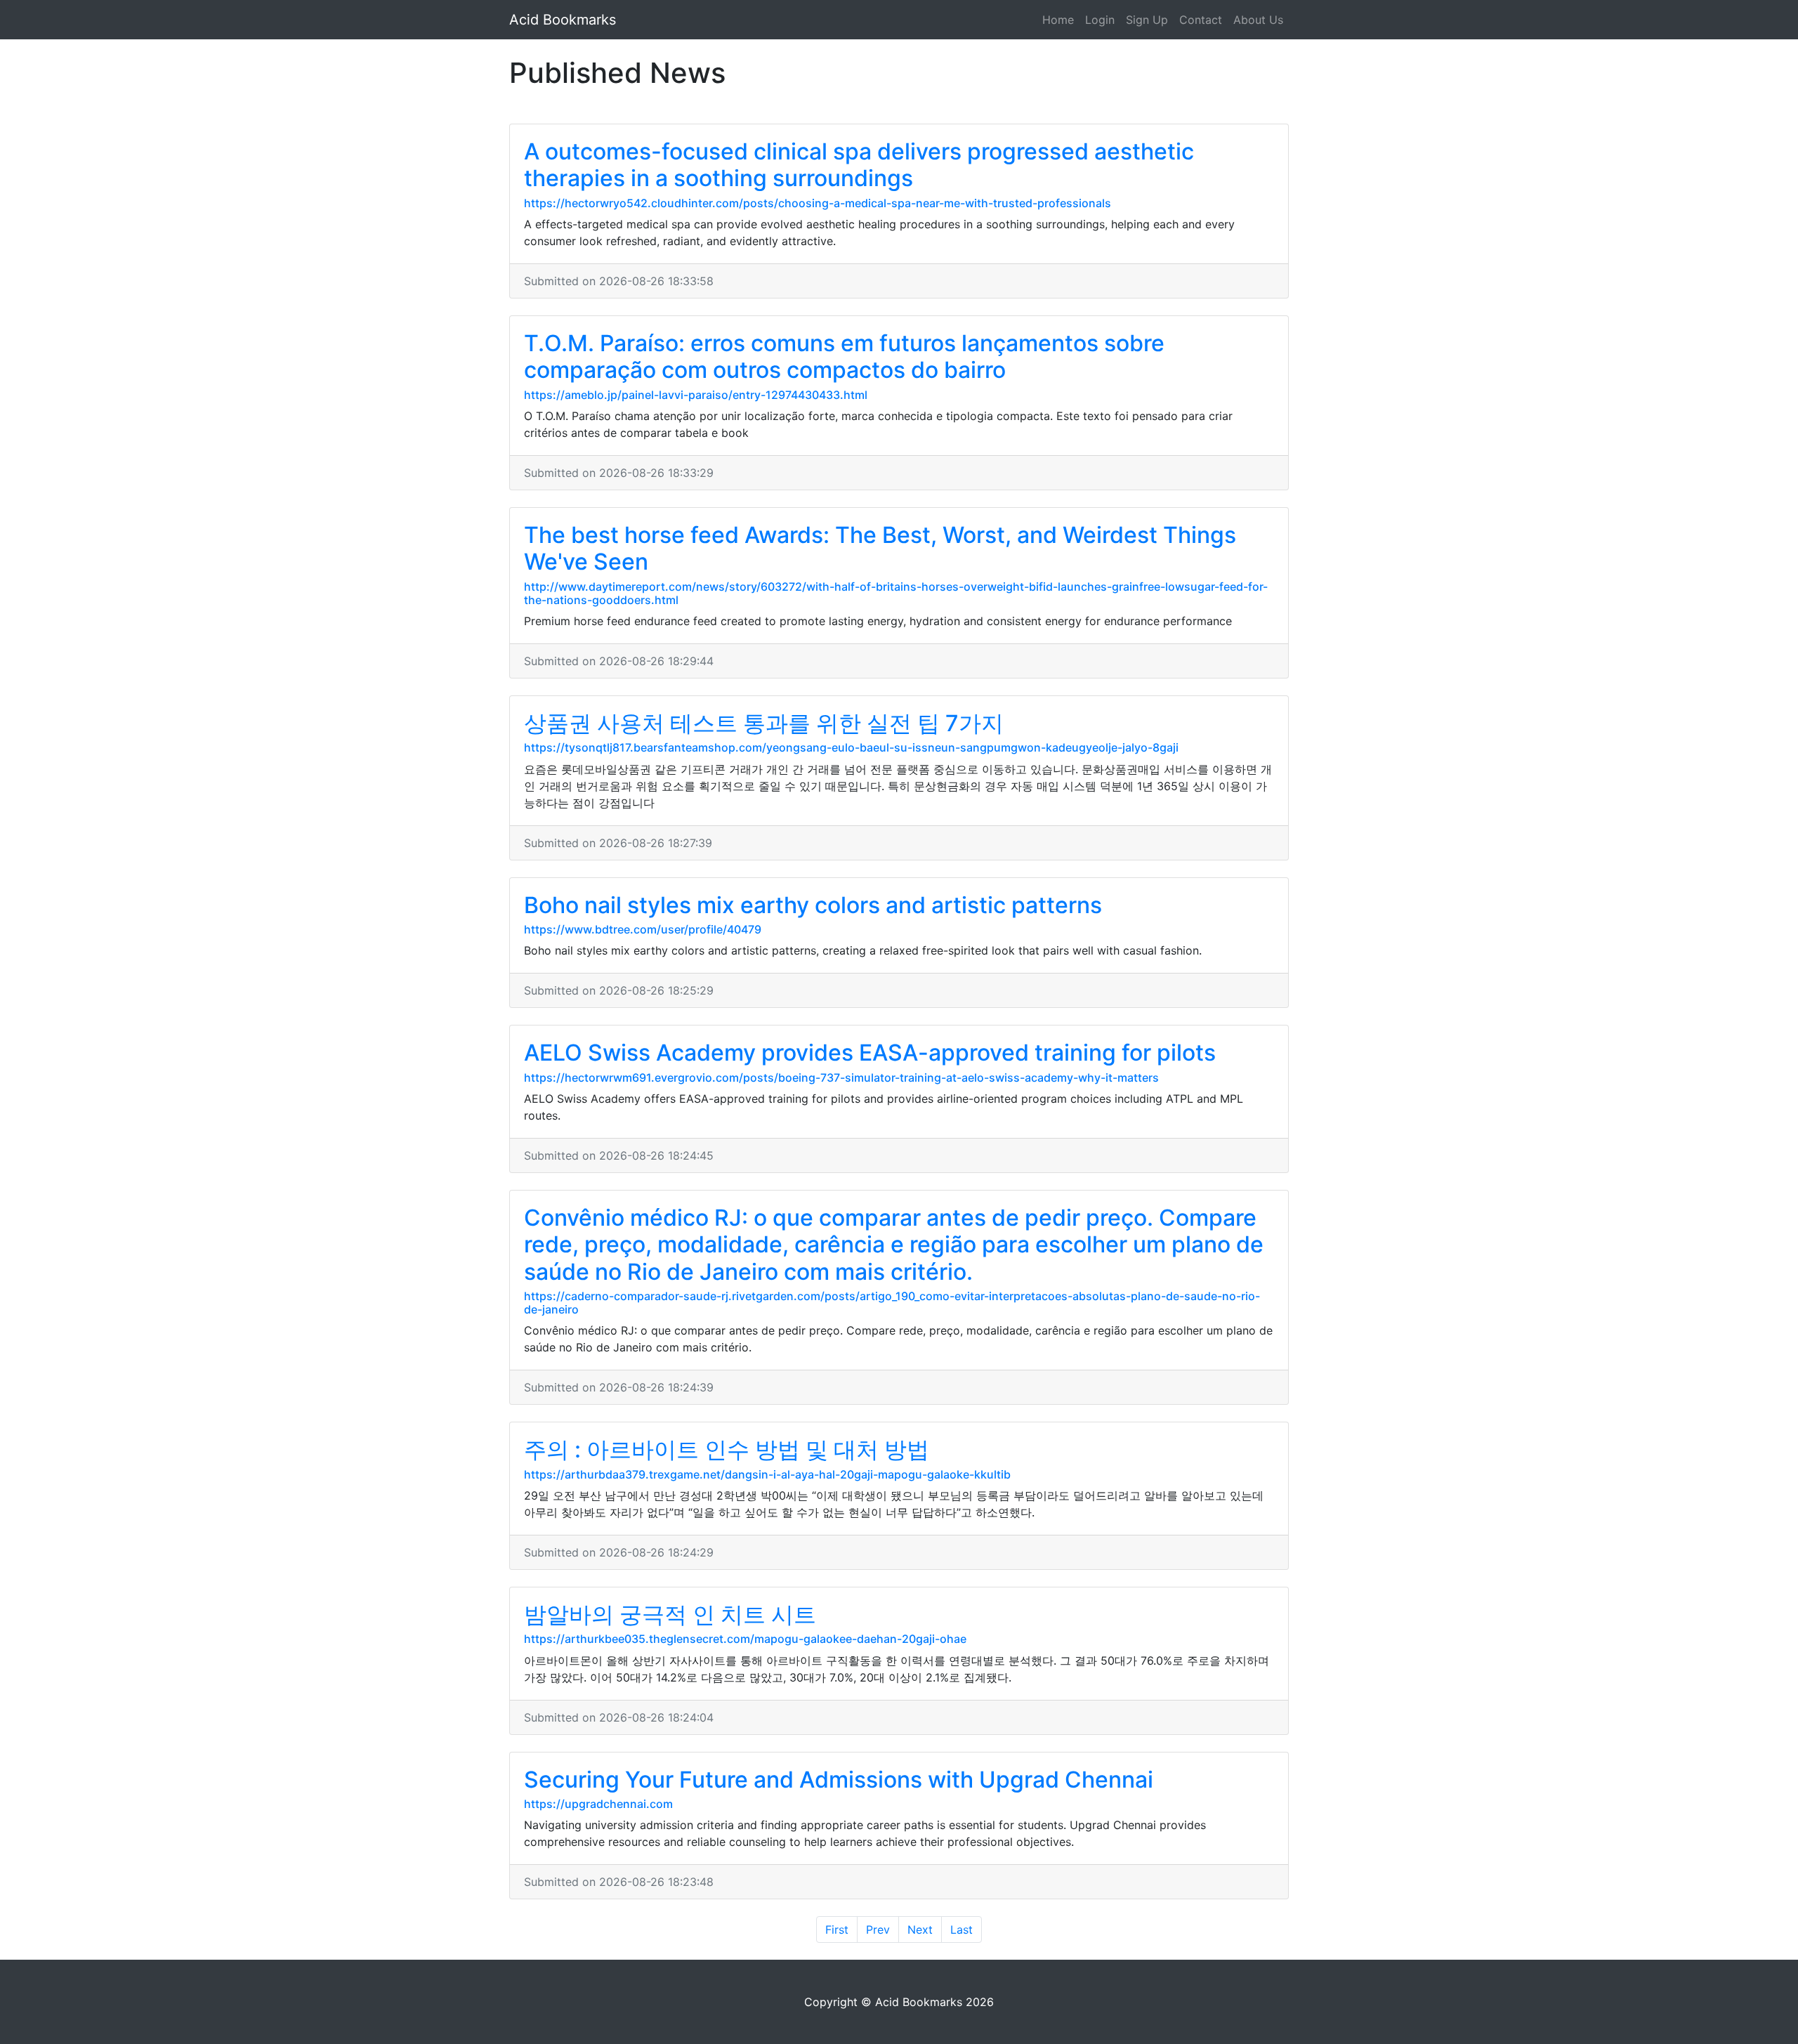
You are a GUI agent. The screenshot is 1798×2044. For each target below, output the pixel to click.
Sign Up (1147, 20)
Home (1058, 20)
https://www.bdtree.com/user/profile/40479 (643, 929)
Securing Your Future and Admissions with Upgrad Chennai (839, 1780)
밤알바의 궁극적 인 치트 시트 (670, 1614)
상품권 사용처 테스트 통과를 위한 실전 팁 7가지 (764, 723)
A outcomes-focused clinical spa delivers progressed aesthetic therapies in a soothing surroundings (859, 165)
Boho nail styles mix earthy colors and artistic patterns (813, 905)
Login (1100, 20)
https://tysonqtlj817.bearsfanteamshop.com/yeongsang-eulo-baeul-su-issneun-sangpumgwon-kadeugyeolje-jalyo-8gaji (851, 747)
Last (962, 1930)
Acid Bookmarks (563, 20)
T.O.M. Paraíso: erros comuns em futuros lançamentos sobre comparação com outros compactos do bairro (844, 356)
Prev (878, 1930)
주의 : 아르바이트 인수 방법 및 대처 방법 (727, 1449)
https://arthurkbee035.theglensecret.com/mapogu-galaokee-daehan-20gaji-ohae (745, 1639)
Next (920, 1930)
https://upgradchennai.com (598, 1804)
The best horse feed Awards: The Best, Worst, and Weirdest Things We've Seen (880, 548)
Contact (1201, 20)
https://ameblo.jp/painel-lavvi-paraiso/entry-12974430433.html (696, 395)
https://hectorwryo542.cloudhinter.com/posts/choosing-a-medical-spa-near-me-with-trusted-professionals (818, 203)
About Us (1258, 20)
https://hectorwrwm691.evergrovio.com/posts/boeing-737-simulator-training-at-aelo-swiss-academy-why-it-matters (841, 1077)
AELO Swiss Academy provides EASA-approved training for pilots (870, 1053)
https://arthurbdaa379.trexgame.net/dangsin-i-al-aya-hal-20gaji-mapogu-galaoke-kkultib (767, 1474)
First (837, 1930)
